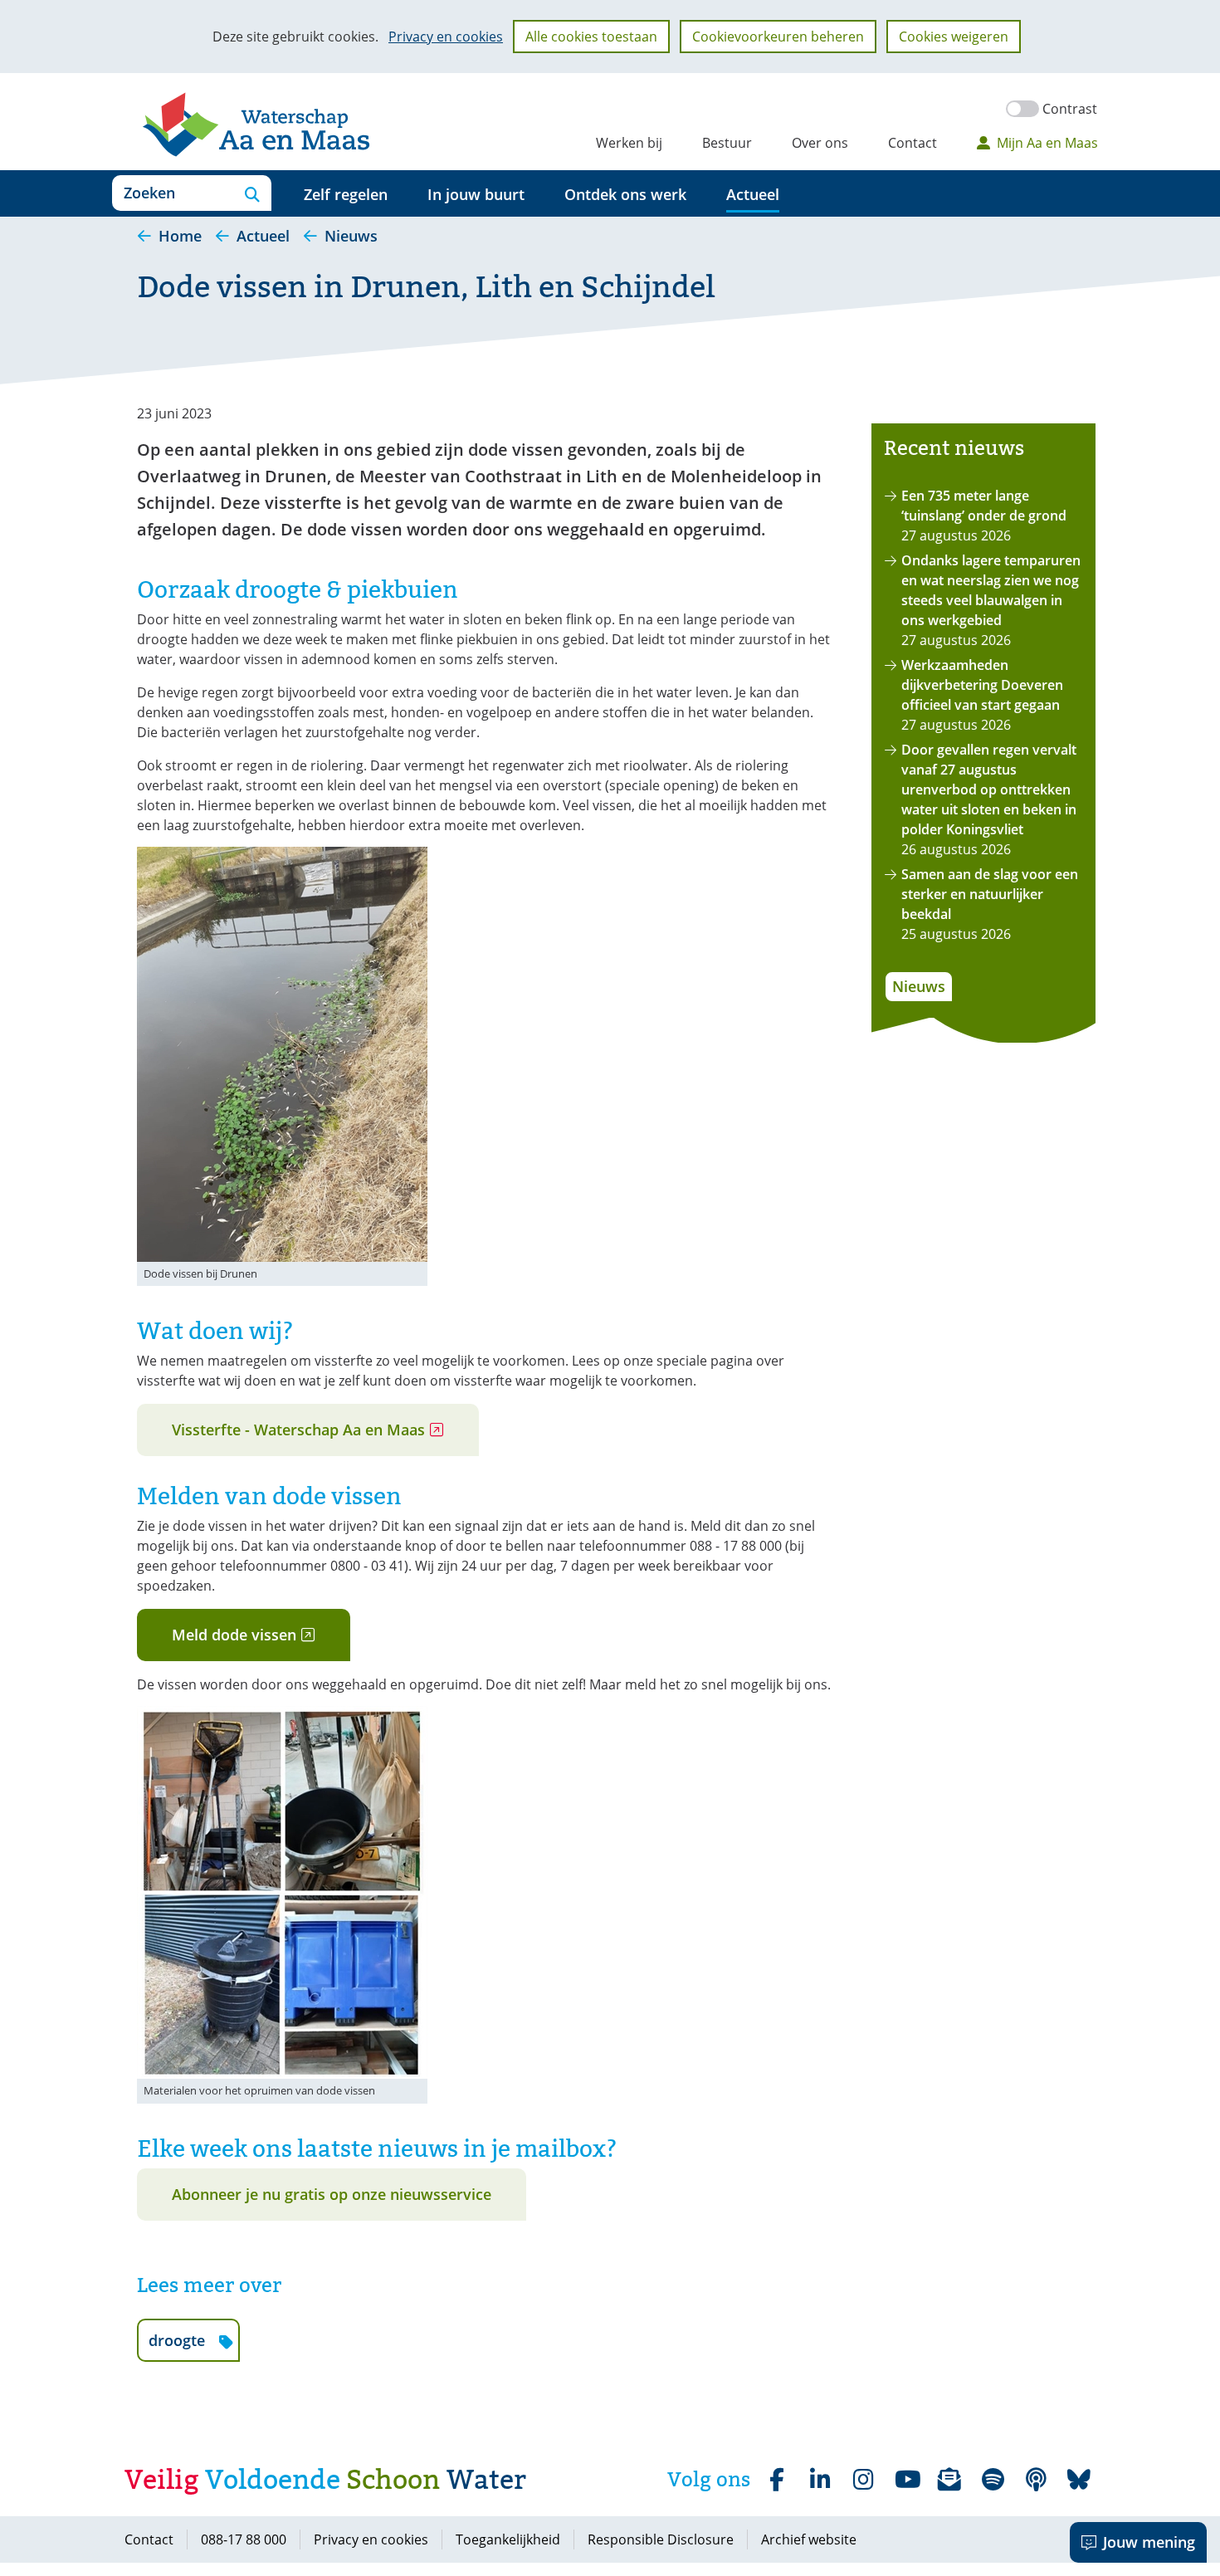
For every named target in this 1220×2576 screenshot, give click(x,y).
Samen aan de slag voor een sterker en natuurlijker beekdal (990, 894)
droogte (194, 2346)
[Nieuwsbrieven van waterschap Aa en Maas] (949, 2480)
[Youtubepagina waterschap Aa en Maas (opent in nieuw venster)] (906, 2480)
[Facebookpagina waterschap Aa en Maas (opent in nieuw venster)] (777, 2480)
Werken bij (629, 143)
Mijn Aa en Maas (1047, 143)
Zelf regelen (346, 194)
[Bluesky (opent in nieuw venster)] (1079, 2480)
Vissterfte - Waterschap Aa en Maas (325, 1437)
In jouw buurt (476, 194)
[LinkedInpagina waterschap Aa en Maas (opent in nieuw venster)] (820, 2480)
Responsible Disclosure (661, 2539)
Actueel (753, 194)
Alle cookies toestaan (591, 37)
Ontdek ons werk (625, 194)
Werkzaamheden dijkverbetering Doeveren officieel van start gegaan (982, 685)
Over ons (820, 143)
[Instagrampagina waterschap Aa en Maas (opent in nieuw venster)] (863, 2480)
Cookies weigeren (954, 37)
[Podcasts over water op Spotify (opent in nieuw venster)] (1036, 2480)
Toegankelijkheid (508, 2539)
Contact (913, 143)
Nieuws (919, 986)
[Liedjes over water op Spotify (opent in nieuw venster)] (993, 2480)
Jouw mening (1149, 2542)
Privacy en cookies (446, 37)
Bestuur (727, 143)
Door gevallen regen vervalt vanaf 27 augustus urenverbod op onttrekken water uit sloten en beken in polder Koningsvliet (989, 789)
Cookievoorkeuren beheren (778, 37)
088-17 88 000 (244, 2539)
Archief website (809, 2539)
